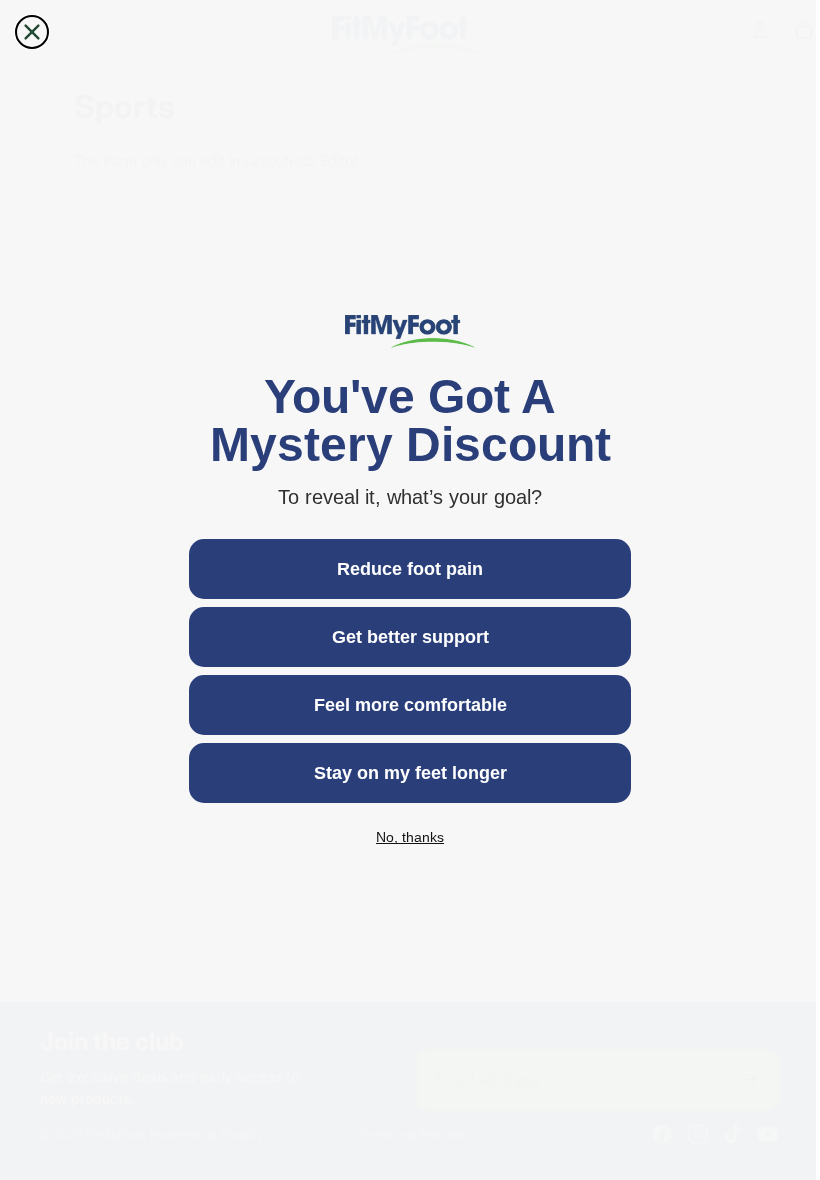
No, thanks (405, 837)
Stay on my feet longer (405, 773)
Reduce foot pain (405, 569)
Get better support (405, 637)
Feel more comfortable (405, 705)
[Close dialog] (32, 32)
